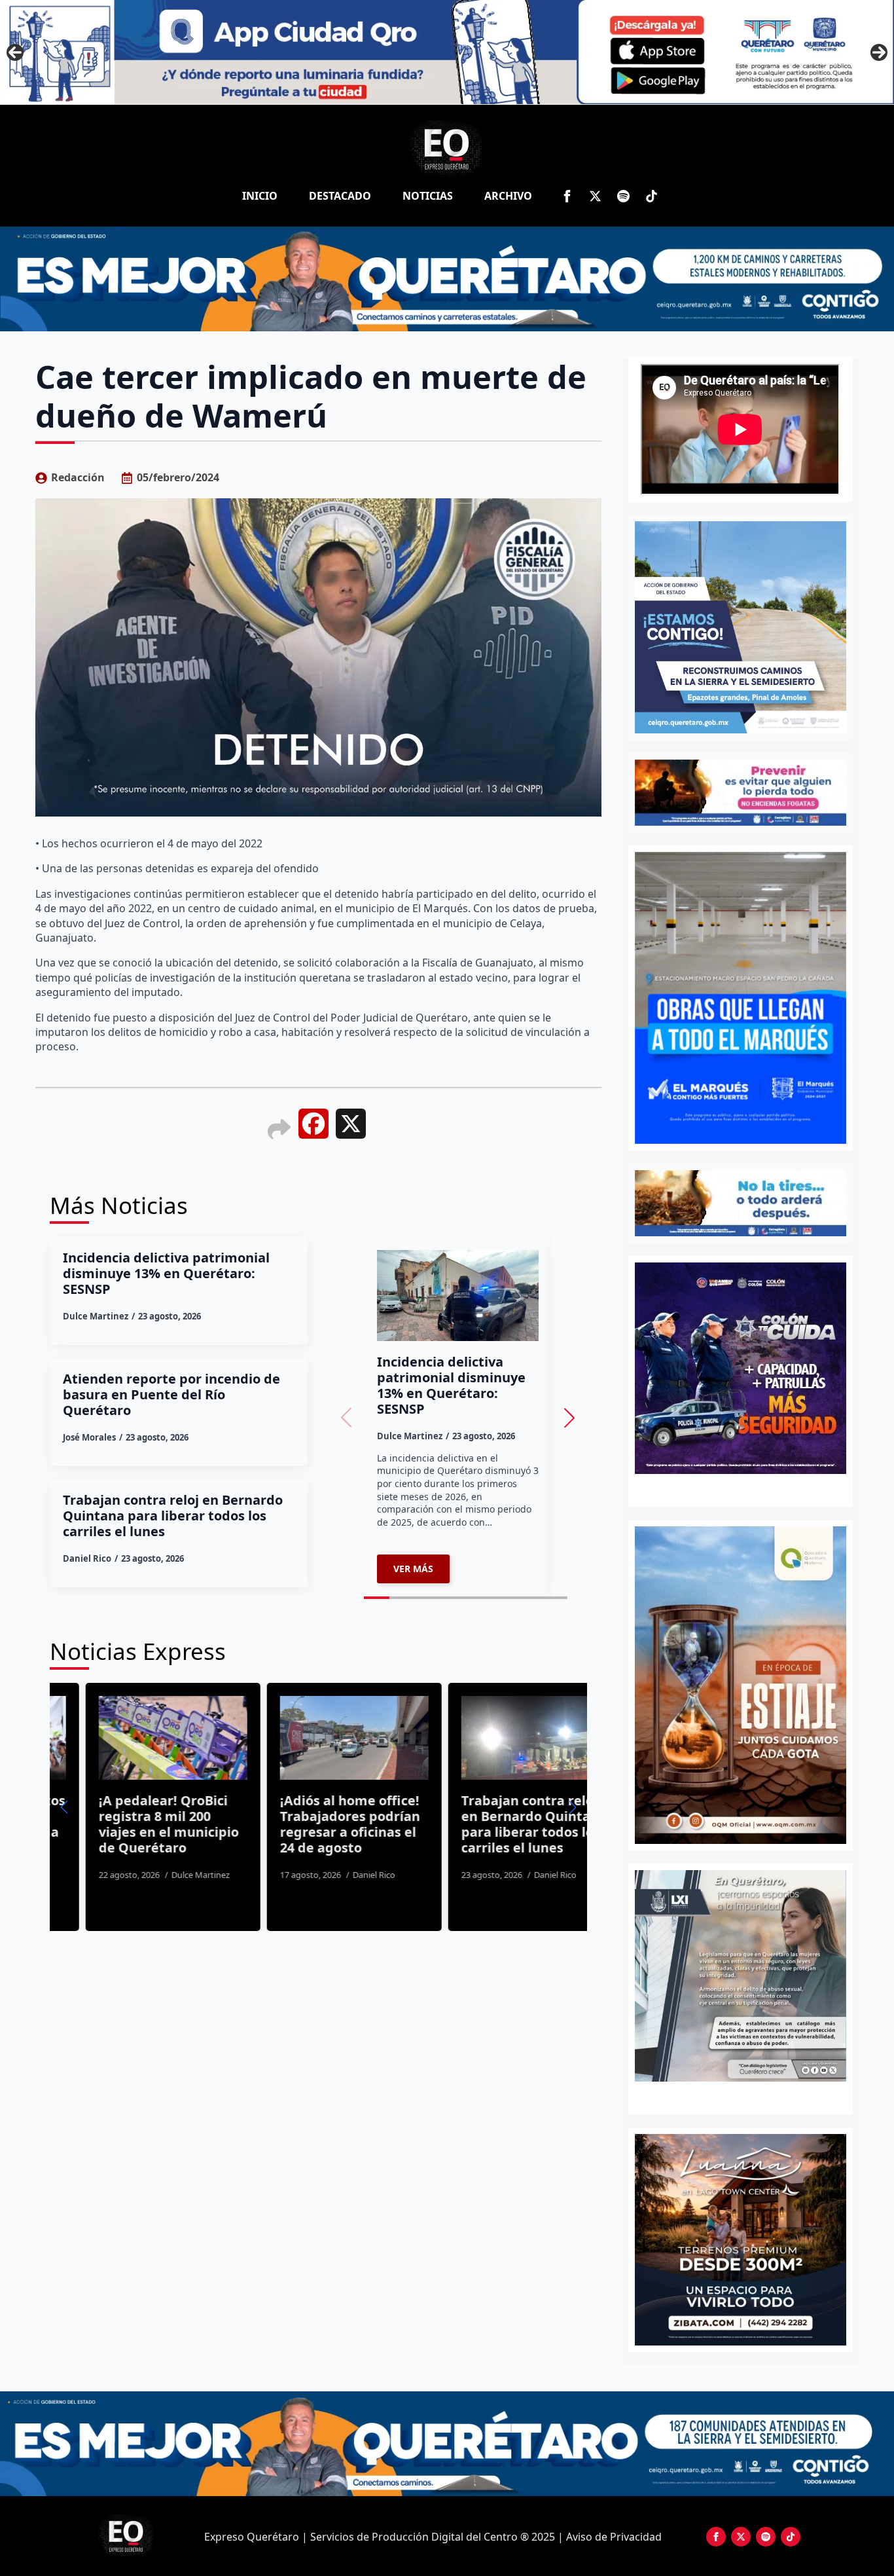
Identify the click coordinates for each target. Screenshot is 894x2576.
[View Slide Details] (741, 1976)
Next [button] (879, 52)
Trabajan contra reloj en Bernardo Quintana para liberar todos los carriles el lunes (173, 1516)
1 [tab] (733, 2096)
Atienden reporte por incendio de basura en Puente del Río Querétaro (171, 1395)
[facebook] (567, 196)
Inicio (260, 196)
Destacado (340, 196)
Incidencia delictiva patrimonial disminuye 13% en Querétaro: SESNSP (166, 1274)
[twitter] (595, 196)
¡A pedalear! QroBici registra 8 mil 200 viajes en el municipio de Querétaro (133, 1824)
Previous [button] (15, 52)
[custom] (623, 196)
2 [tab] (748, 2096)
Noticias (428, 196)
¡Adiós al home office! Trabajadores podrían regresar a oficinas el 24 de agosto (314, 1824)
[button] (569, 1418)
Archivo (508, 196)
